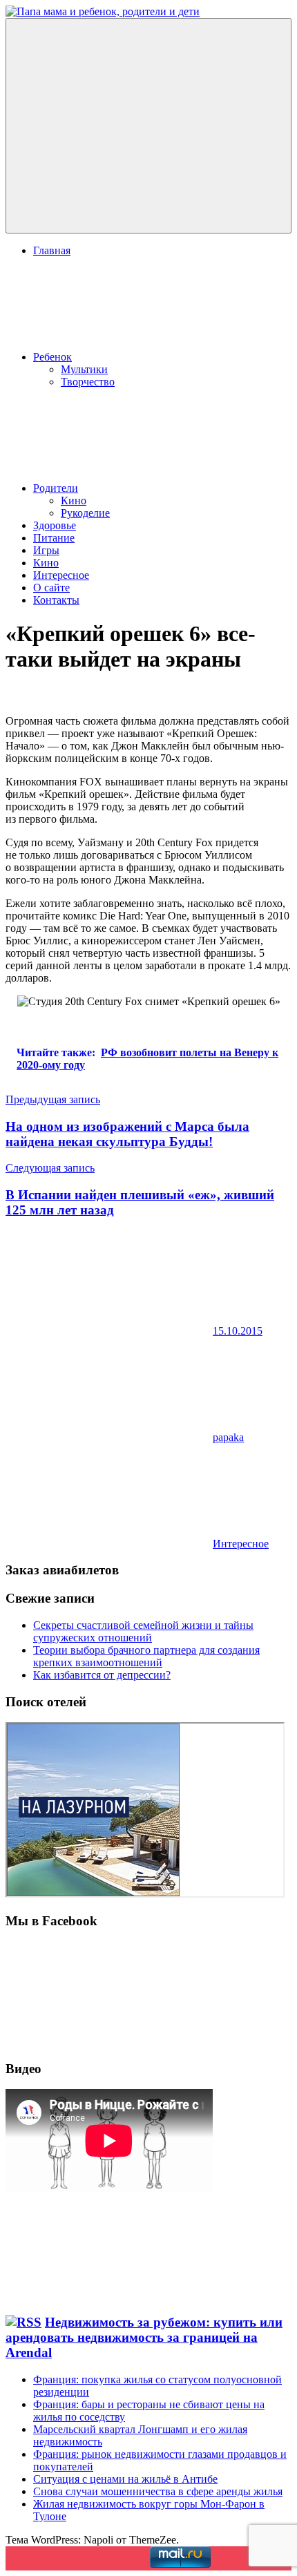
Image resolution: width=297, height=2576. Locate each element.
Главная (52, 250)
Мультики (84, 369)
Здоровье (55, 525)
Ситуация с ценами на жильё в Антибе (125, 2479)
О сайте (51, 588)
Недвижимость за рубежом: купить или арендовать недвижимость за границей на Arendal (144, 2337)
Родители (56, 488)
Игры (46, 550)
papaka (228, 1437)
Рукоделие (85, 513)
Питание (54, 538)
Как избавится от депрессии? (102, 1675)
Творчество (88, 382)
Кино (74, 500)
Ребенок (52, 357)
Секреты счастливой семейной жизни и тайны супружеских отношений (143, 1631)
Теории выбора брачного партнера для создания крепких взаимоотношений (146, 1656)
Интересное (61, 575)
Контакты (56, 600)
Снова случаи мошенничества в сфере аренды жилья (158, 2491)
